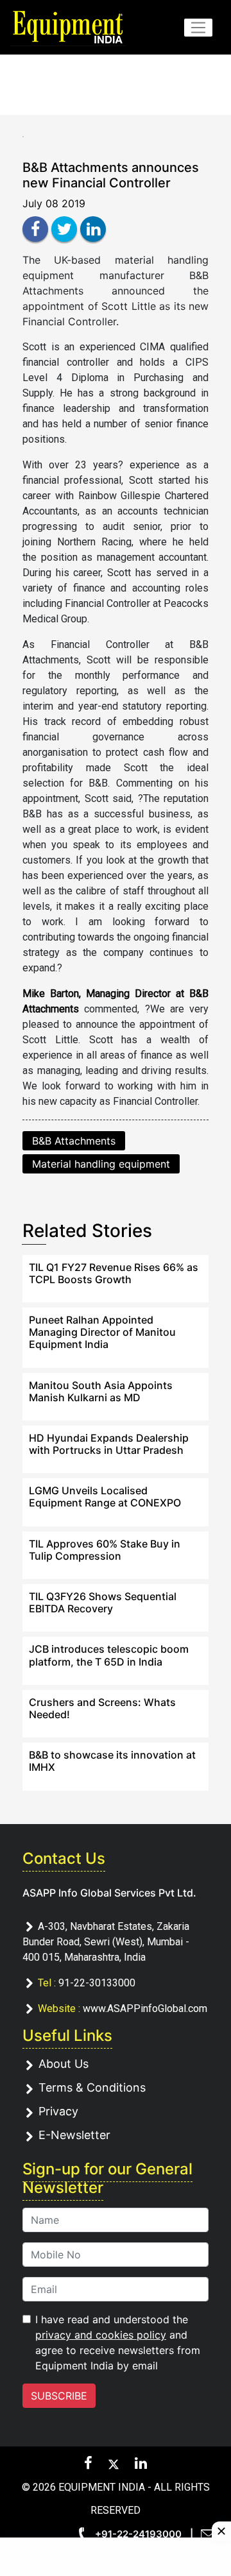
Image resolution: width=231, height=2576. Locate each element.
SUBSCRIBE (59, 2396)
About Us (64, 2064)
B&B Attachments (74, 1141)
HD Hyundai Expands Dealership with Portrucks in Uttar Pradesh (109, 1444)
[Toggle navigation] (198, 28)
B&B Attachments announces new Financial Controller (111, 175)
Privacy (58, 2111)
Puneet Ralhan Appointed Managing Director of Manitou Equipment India (102, 1332)
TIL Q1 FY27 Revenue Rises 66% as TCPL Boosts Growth (114, 1273)
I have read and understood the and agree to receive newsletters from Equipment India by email (118, 2342)
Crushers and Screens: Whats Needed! (102, 1708)
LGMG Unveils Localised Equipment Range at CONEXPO (105, 1497)
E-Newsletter (74, 2135)
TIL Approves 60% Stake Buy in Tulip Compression (105, 1550)
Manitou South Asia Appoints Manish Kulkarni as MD (101, 1391)
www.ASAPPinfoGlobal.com (145, 2009)
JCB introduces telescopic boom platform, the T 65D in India (109, 1655)
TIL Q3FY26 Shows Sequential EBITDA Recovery (103, 1602)
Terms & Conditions (92, 2087)
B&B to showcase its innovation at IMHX (112, 1761)
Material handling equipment (101, 1164)
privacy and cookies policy (101, 2335)
